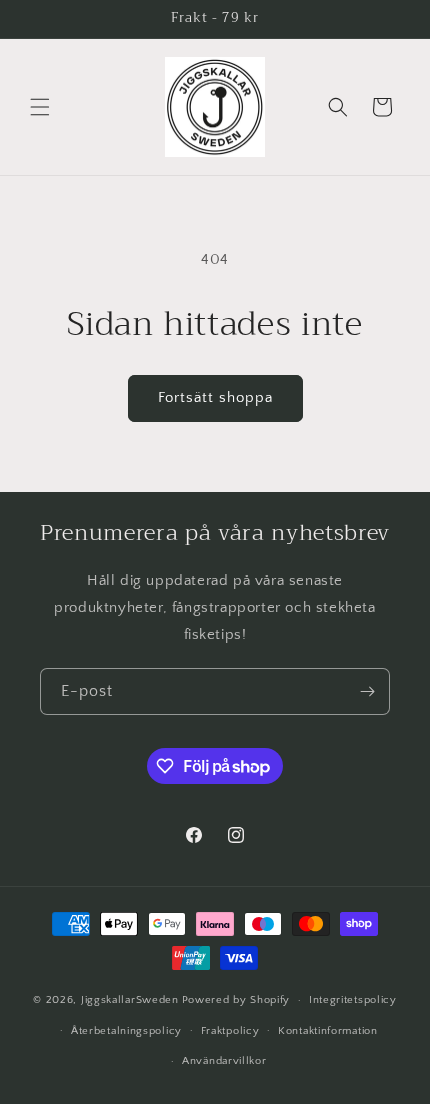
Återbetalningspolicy (126, 1031)
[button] (40, 107)
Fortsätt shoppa (215, 397)
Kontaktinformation (328, 1031)
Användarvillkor (224, 1061)
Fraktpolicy (230, 1031)
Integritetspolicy (353, 1000)
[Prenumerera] (367, 691)
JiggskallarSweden (130, 1000)
